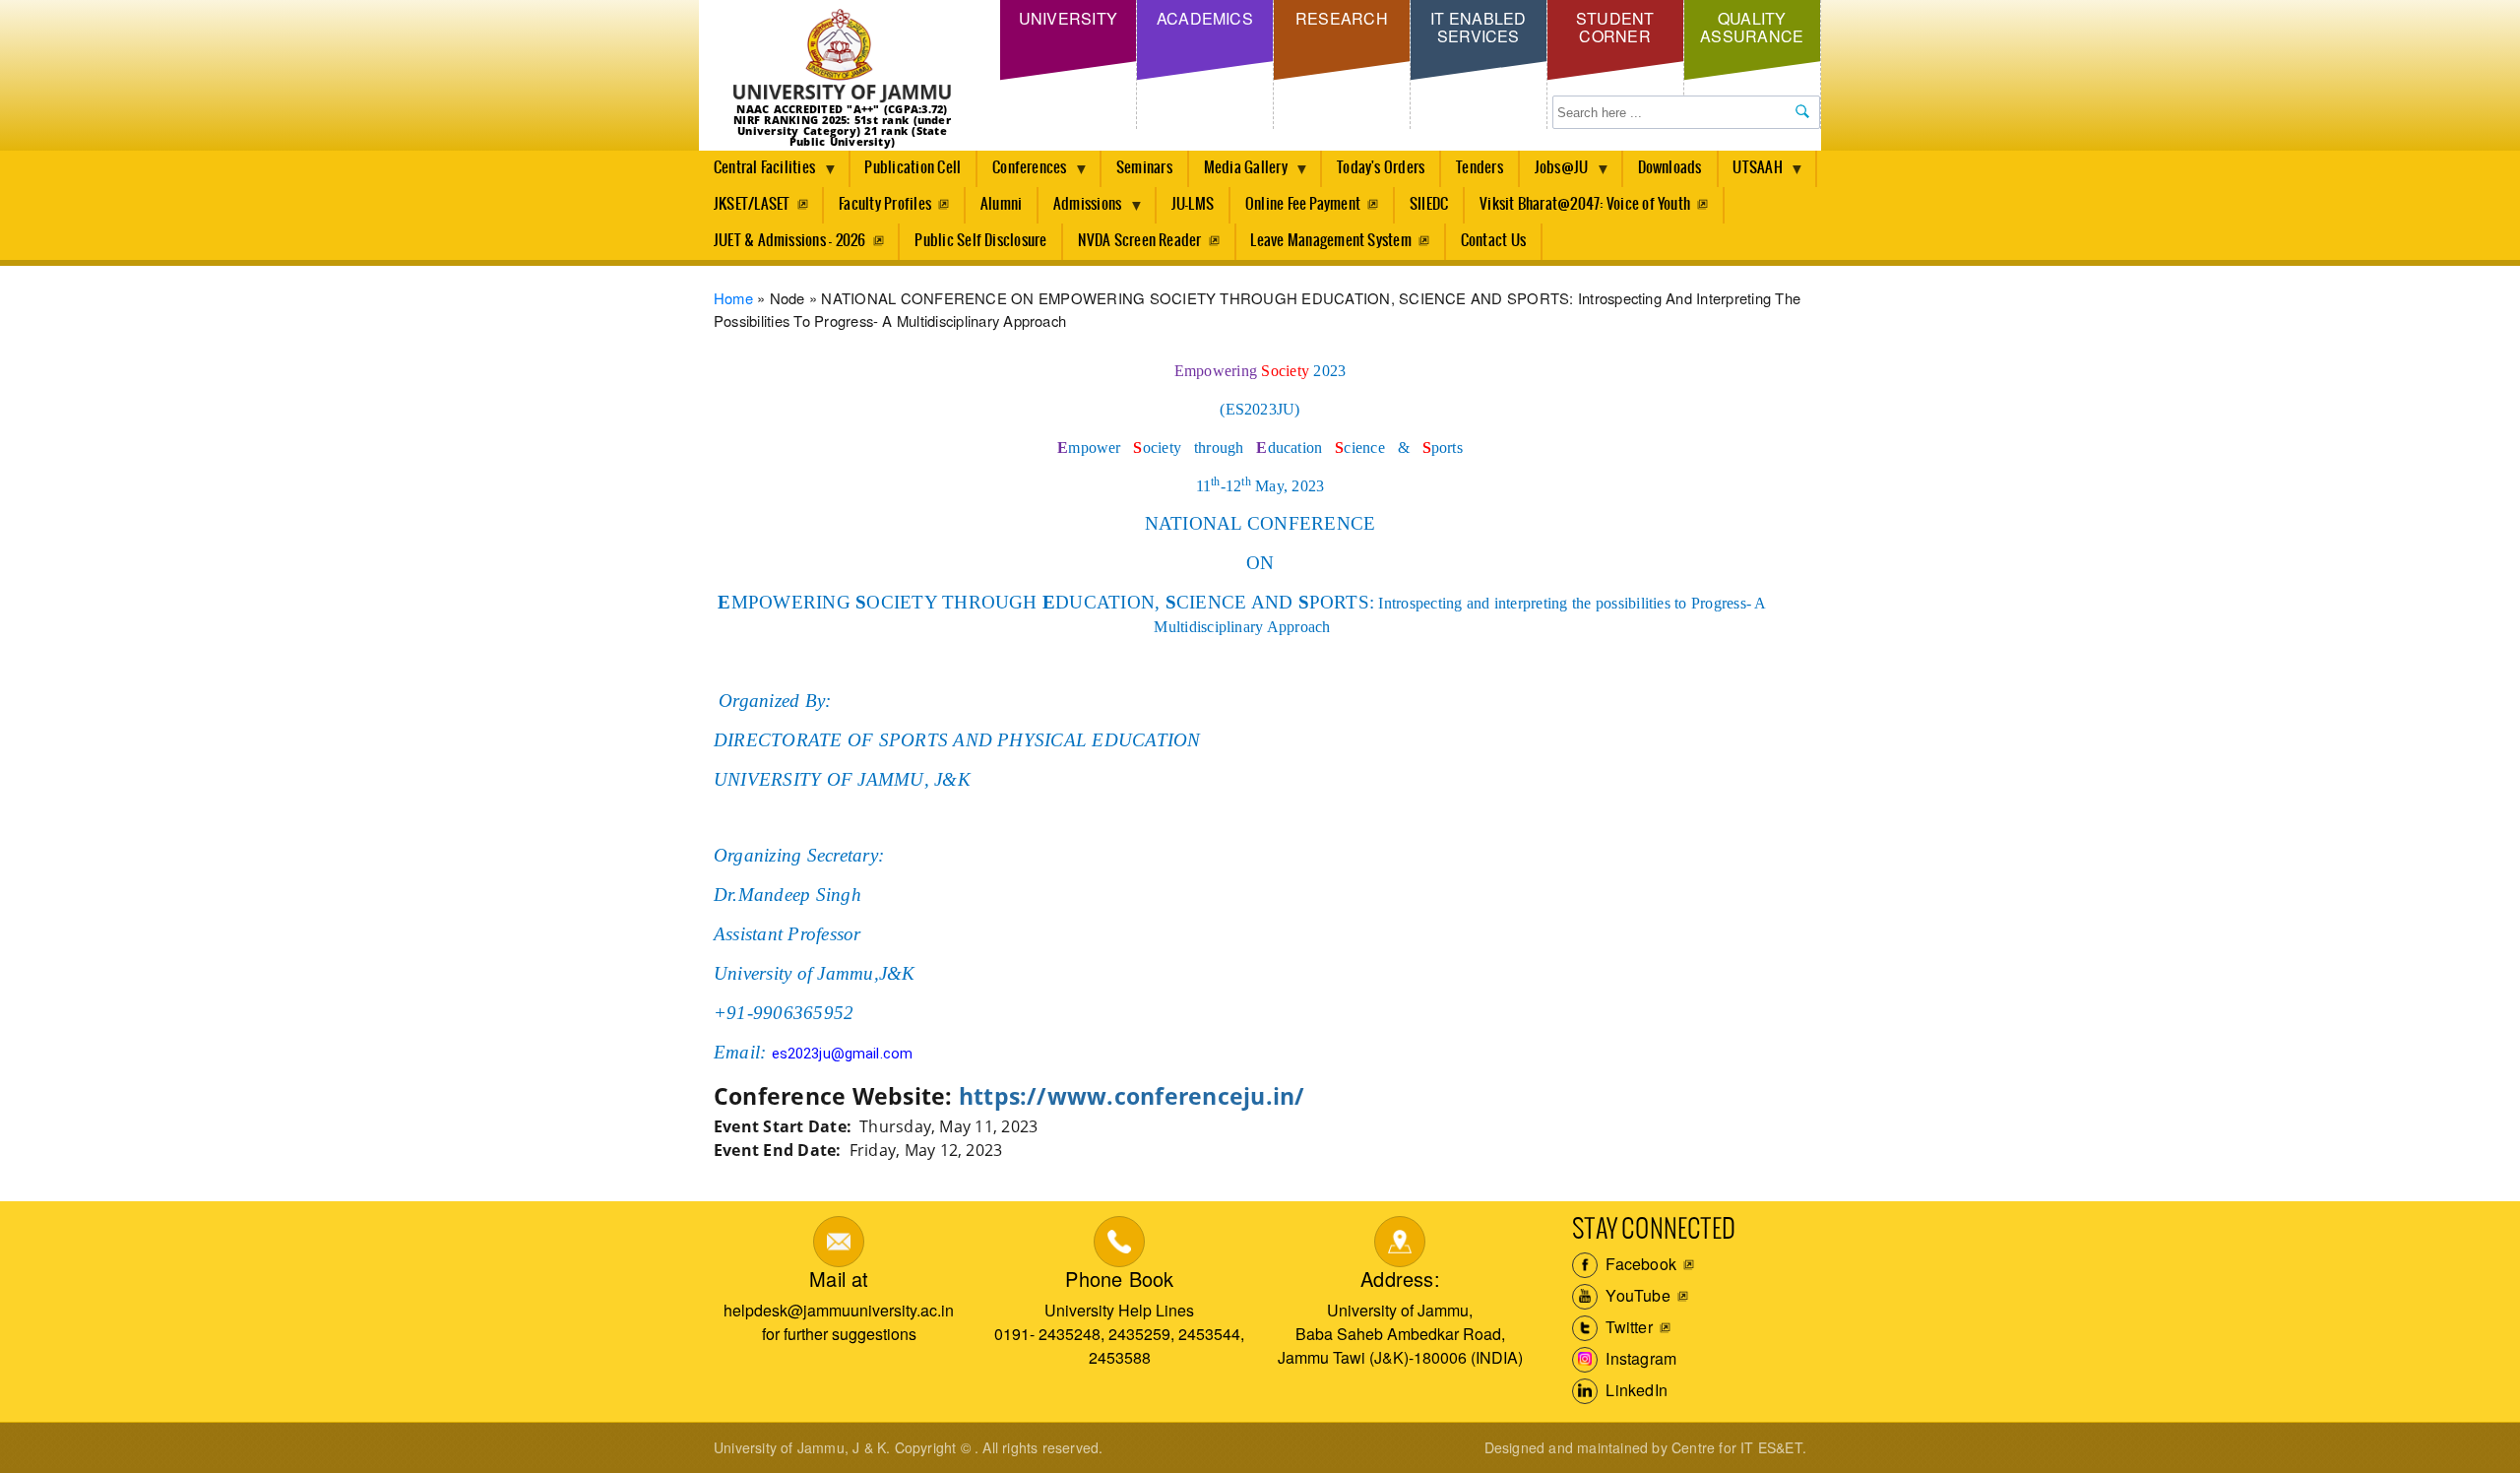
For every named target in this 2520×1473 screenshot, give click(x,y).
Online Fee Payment (1303, 204)
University (1068, 18)
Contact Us (1493, 241)
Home (733, 298)
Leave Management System (1331, 241)
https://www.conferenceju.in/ (1132, 1096)
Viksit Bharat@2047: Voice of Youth (1585, 204)
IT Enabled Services (1478, 27)
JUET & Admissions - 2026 (790, 241)
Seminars (1144, 168)
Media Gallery (1238, 173)
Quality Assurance (1752, 27)
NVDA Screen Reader (1139, 241)
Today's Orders (1381, 168)
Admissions (1080, 210)
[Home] (842, 57)
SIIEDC (1429, 204)
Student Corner (1615, 27)
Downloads (1670, 168)
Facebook (1639, 1264)
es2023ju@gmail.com (842, 1054)
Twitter (1627, 1327)
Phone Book (1119, 1279)
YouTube (1636, 1295)
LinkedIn (1635, 1390)
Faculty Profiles (885, 204)
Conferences (1022, 173)
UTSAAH (1751, 173)
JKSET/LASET (752, 204)
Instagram (1639, 1358)
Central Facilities (757, 173)
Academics (1205, 18)
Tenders (1480, 168)
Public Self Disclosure (980, 241)
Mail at (839, 1279)
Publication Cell (913, 168)
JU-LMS (1193, 204)
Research (1342, 18)
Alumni (1001, 204)
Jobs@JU (1554, 173)
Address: (1400, 1279)
